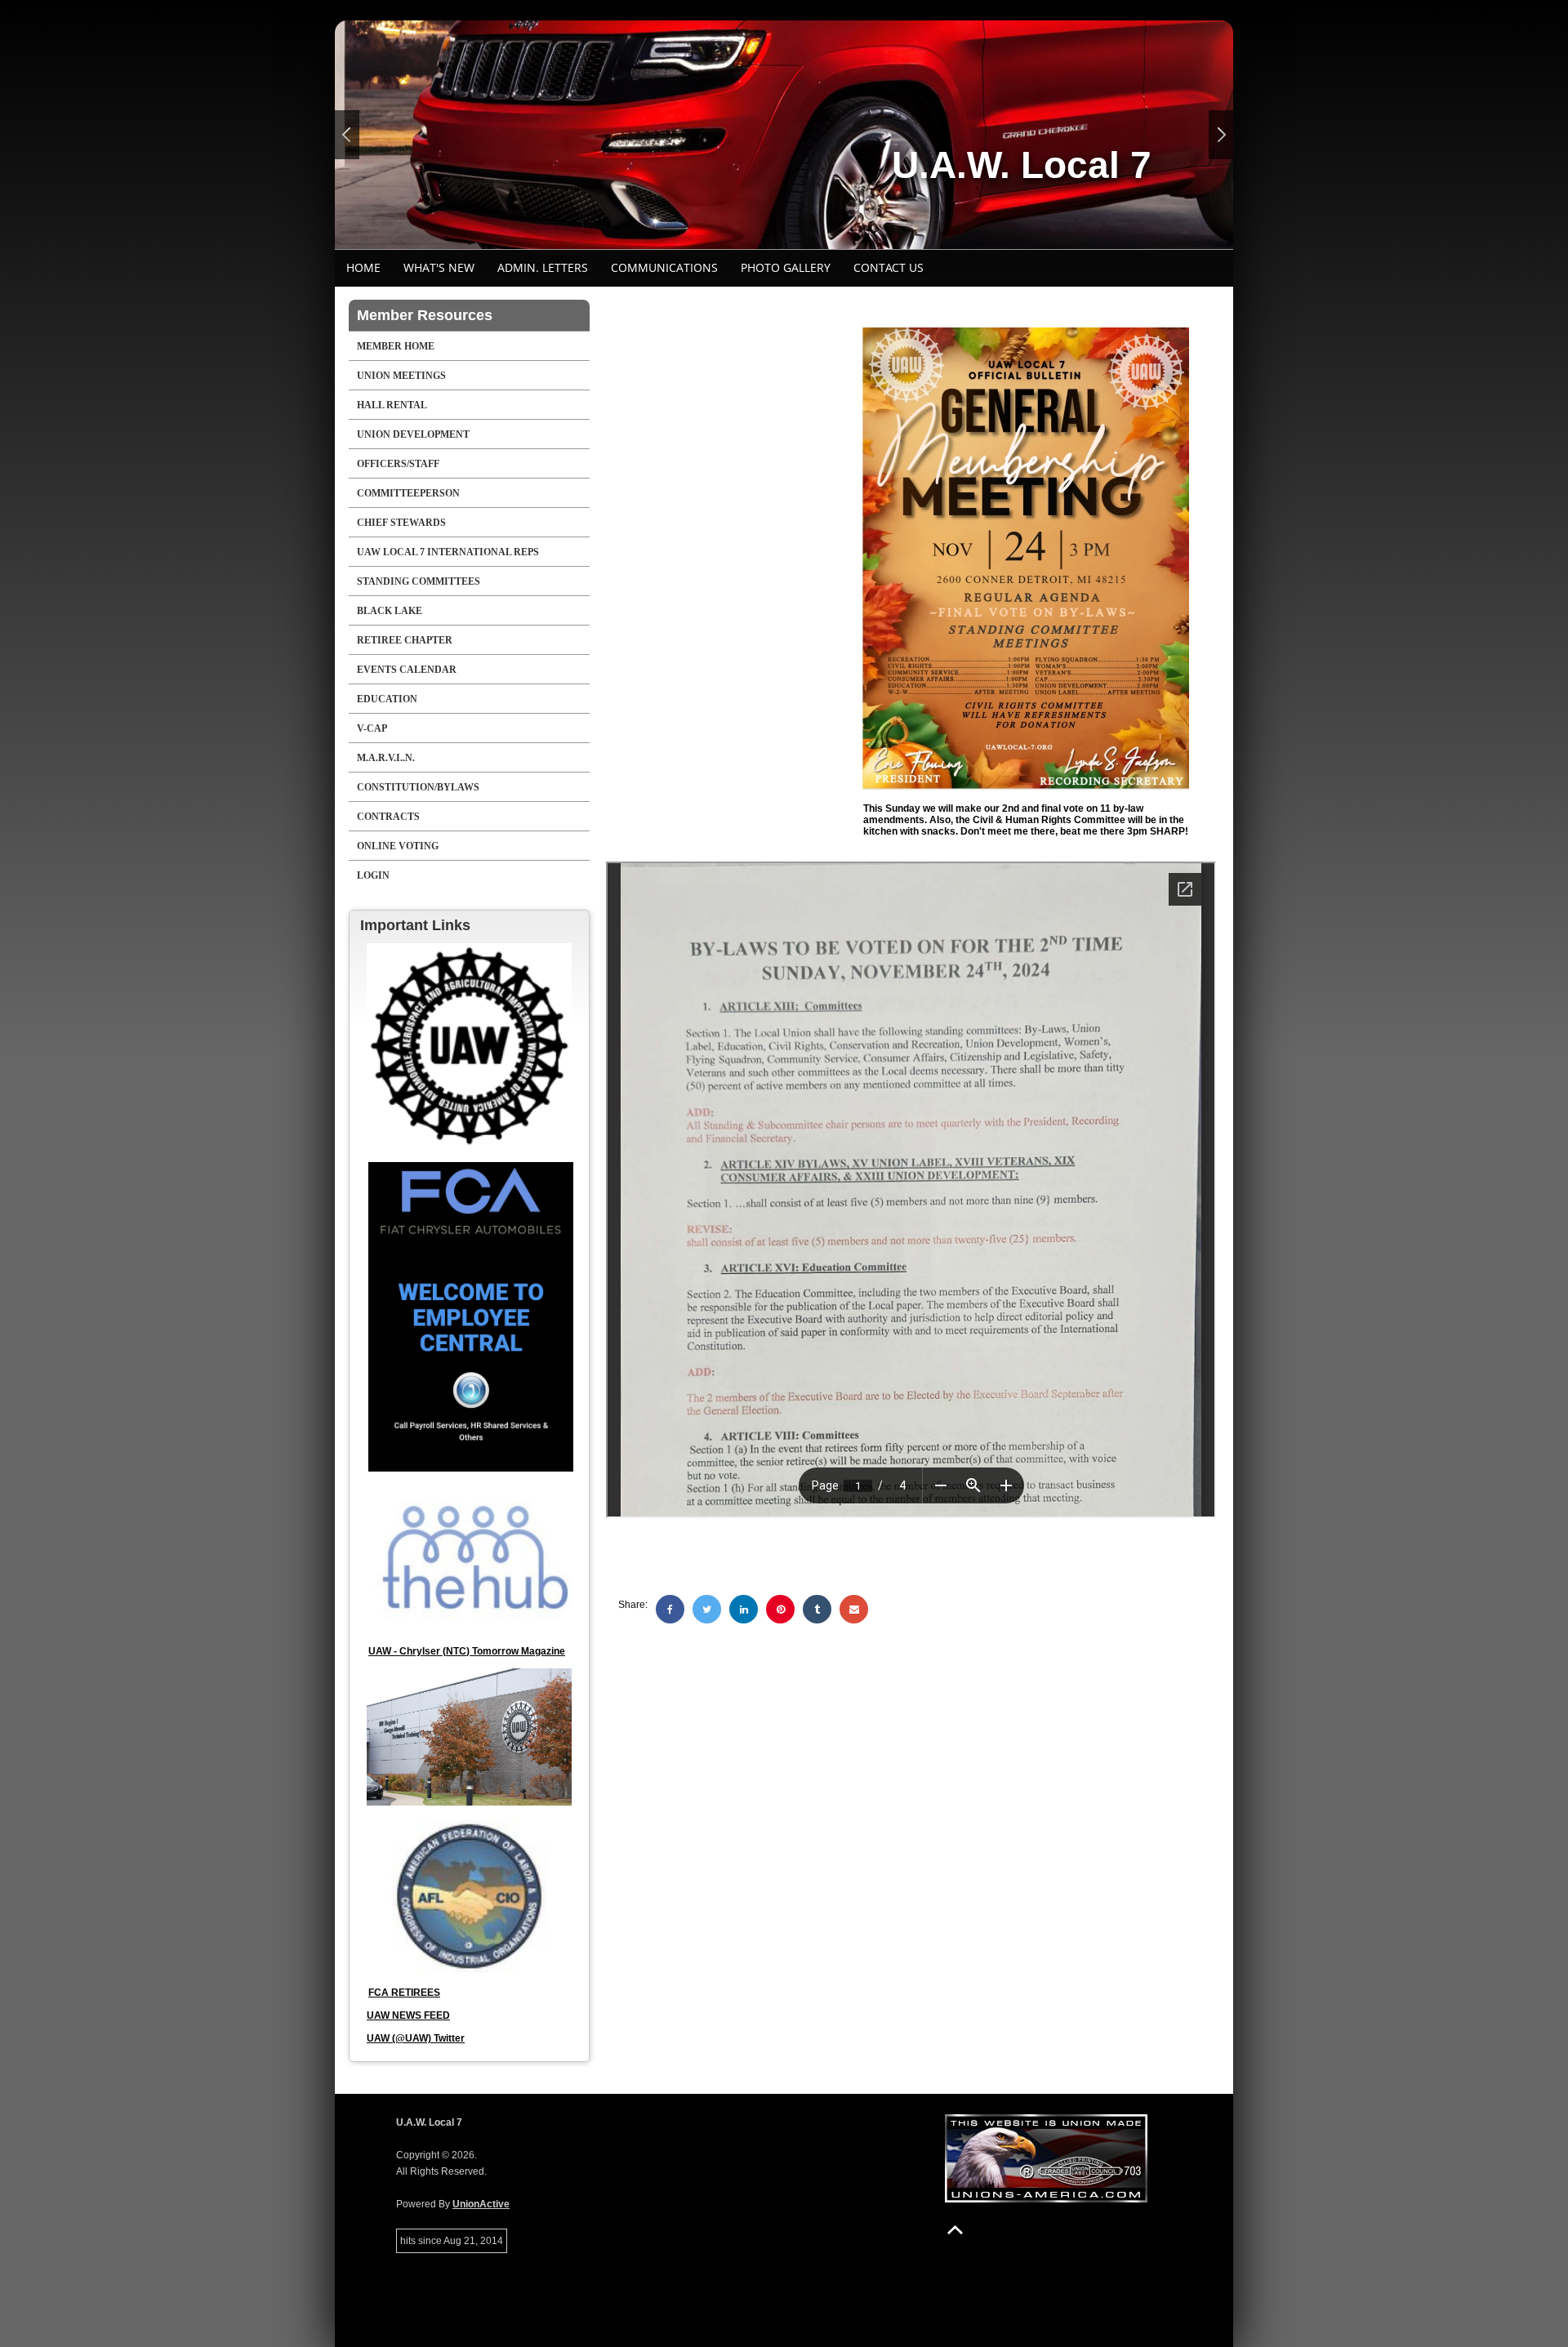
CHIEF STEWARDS (401, 523)
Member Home (396, 346)
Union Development (413, 434)
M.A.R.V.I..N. (386, 758)
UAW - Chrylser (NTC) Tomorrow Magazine (467, 1651)
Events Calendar (407, 670)
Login (373, 875)
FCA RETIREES (404, 1993)
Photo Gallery (786, 267)
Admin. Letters (543, 267)
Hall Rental (392, 405)
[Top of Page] (955, 2230)
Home (363, 267)
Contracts (388, 817)
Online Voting (398, 846)
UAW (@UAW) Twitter (416, 2038)
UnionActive (481, 2204)
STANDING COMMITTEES (419, 581)
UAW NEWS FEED (408, 2015)
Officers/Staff (398, 464)
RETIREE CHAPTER (405, 640)
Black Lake (390, 611)
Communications (664, 267)
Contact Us (889, 267)
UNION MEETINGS (401, 376)
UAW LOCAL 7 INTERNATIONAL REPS (448, 552)
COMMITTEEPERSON (408, 493)
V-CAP (372, 728)
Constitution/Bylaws (418, 787)
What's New (439, 267)
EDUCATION (387, 699)
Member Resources (425, 315)
